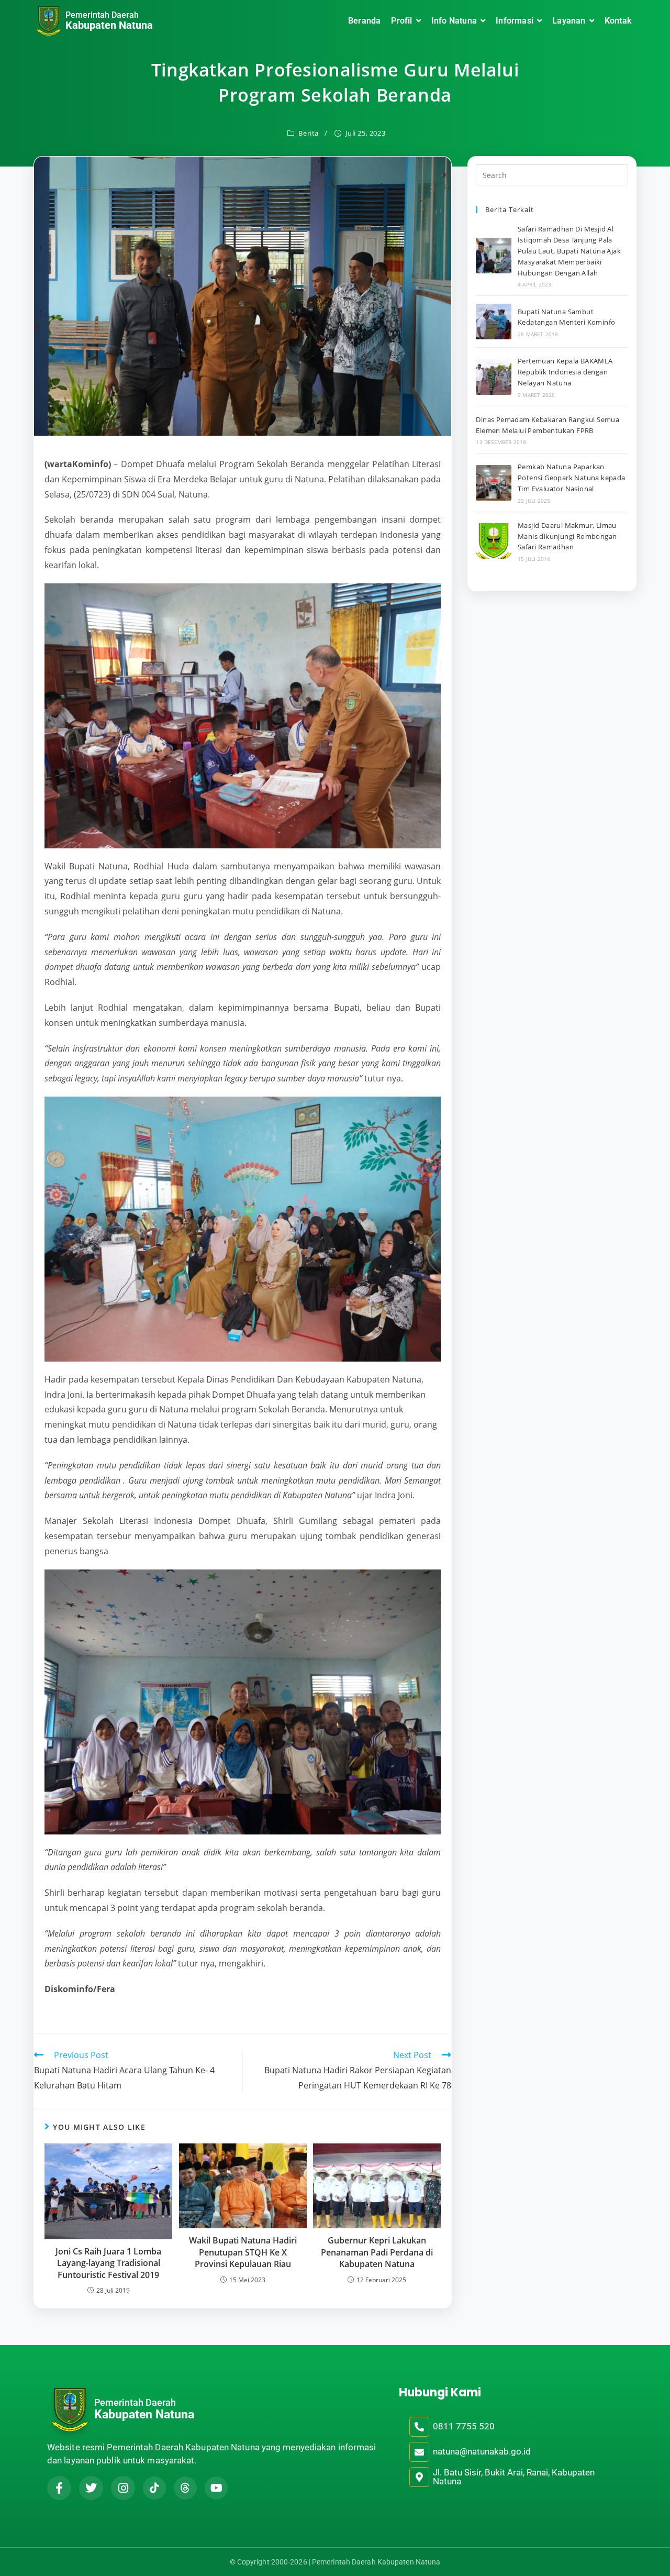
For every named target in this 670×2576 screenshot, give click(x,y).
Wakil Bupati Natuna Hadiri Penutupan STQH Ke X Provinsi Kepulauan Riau (243, 2252)
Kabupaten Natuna (109, 25)
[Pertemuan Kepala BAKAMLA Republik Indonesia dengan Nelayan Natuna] (494, 377)
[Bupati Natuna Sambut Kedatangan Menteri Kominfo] (494, 322)
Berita (309, 133)
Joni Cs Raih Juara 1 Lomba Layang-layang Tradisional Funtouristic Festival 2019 (108, 2263)
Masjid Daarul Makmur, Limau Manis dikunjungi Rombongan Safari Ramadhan (567, 536)
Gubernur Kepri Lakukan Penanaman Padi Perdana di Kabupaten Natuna (377, 2252)
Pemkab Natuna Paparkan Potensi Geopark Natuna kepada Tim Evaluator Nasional (572, 478)
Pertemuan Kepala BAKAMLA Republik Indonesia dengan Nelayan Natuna (565, 372)
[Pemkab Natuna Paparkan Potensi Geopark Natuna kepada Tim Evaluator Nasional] (494, 483)
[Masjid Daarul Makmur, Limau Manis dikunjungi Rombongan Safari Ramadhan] (494, 541)
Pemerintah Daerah (102, 15)
